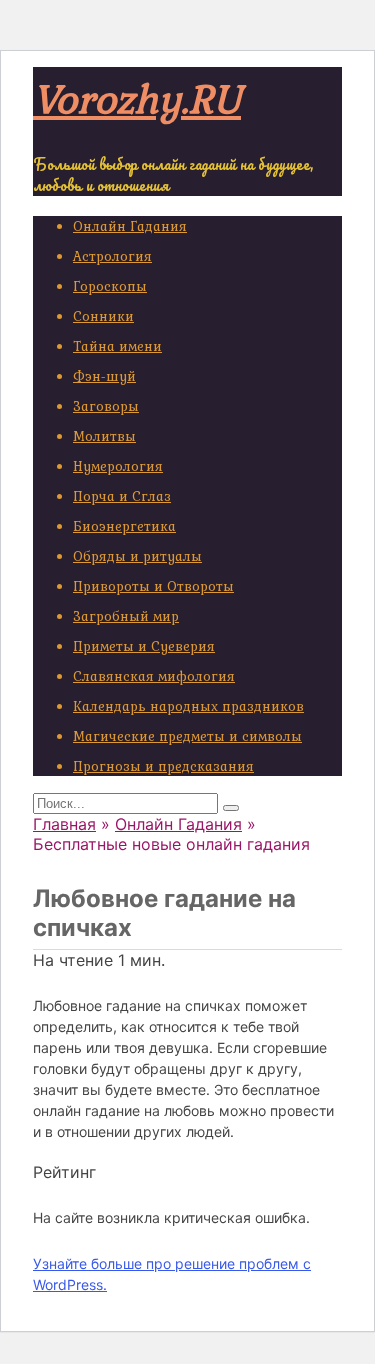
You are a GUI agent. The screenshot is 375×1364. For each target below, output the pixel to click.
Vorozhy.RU (137, 98)
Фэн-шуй (104, 376)
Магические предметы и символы (187, 736)
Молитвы (104, 436)
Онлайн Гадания (130, 226)
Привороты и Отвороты (153, 586)
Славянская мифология (154, 676)
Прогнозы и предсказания (163, 766)
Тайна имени (117, 346)
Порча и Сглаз (122, 496)
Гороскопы (110, 286)
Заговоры (106, 406)
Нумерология (118, 466)
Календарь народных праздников (188, 706)
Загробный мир (126, 616)
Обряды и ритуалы (137, 556)
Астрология (112, 256)
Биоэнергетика (124, 526)
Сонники (103, 316)
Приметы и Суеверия (144, 646)
